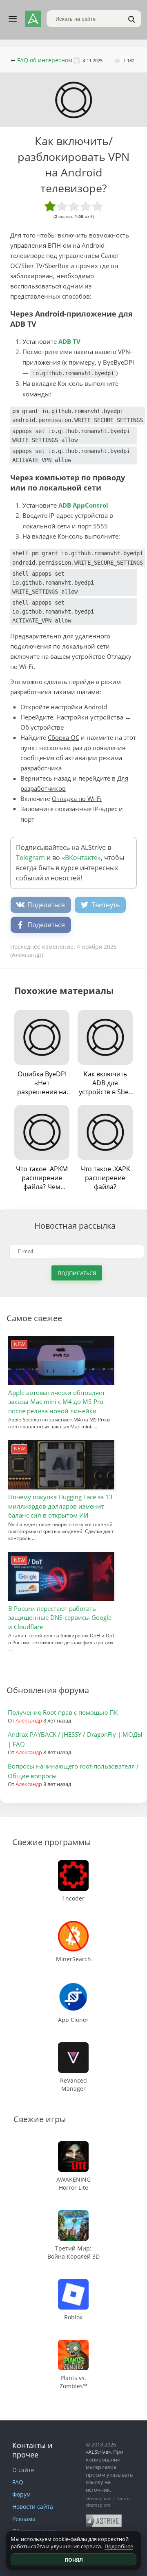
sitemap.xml (99, 2498)
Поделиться (46, 905)
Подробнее (119, 2546)
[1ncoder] (73, 1864)
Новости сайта (33, 2507)
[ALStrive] (33, 19)
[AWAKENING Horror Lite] (73, 2145)
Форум (21, 2494)
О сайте (23, 2470)
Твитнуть (106, 905)
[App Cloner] (73, 1985)
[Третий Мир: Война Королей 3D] (73, 2214)
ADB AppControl (83, 505)
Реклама (24, 2519)
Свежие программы (51, 1842)
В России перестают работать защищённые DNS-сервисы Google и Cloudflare (60, 1618)
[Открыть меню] (13, 19)
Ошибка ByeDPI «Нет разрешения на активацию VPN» (42, 1083)
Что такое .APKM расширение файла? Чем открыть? (42, 1178)
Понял (74, 2560)
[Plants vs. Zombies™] (73, 2344)
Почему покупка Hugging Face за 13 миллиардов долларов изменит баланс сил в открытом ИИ (60, 1506)
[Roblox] (73, 2283)
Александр (29, 1720)
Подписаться (77, 1273)
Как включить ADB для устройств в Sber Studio (105, 1083)
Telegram (30, 858)
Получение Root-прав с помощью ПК (63, 1712)
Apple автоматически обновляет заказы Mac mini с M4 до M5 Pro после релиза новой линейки (57, 1402)
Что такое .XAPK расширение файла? (105, 1178)
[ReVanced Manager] (73, 2046)
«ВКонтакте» (81, 858)
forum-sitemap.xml (108, 2502)
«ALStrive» (98, 2452)
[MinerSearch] (73, 1925)
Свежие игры (40, 2119)
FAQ (18, 2482)
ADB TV (69, 341)
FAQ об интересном (45, 60)
